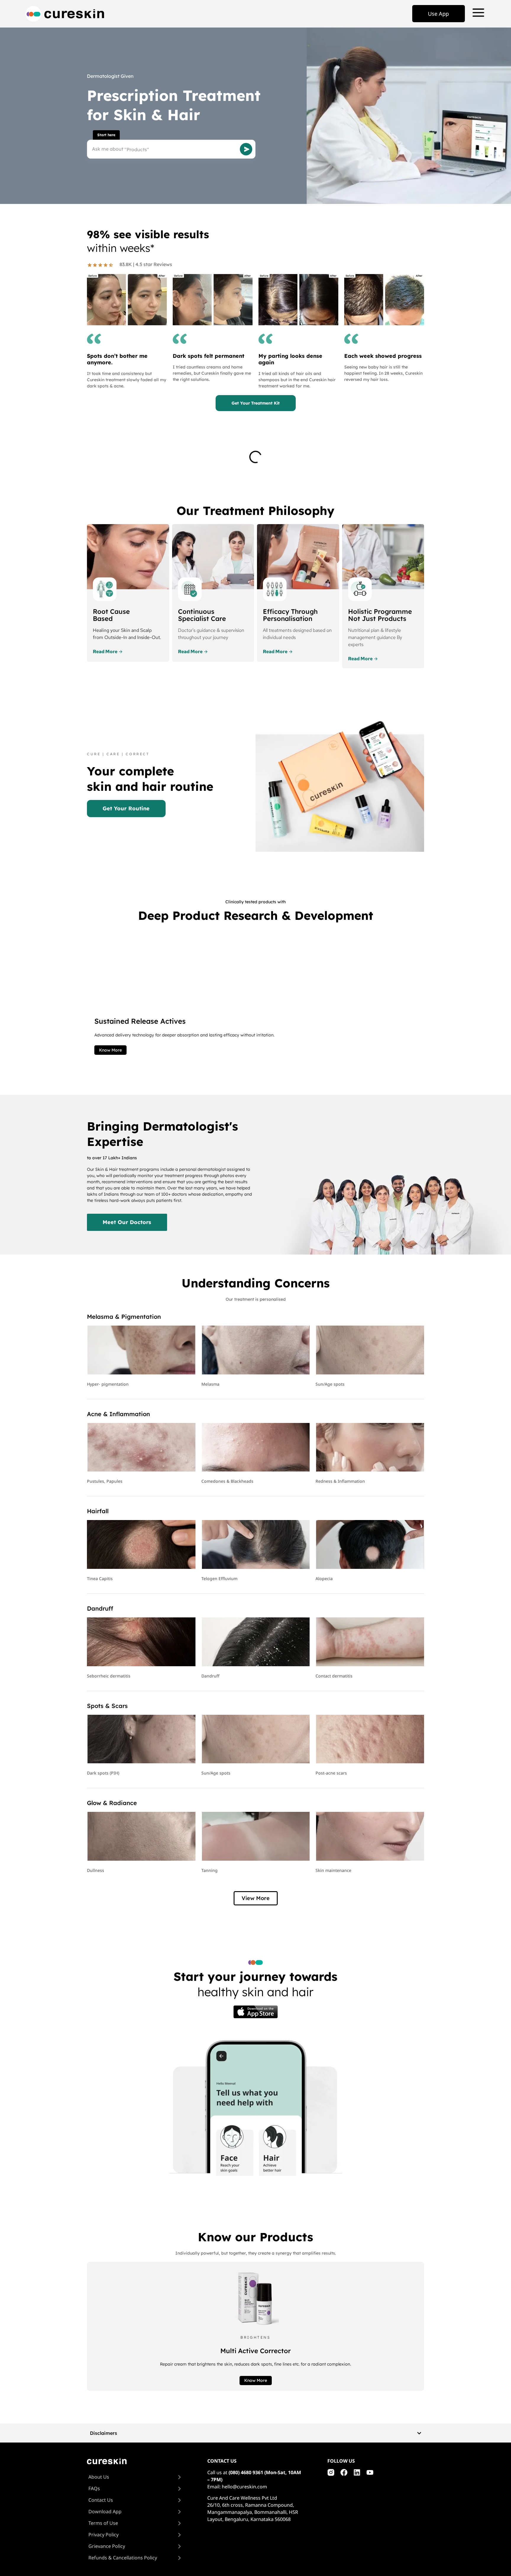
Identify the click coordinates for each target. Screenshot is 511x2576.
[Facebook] (344, 2472)
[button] (256, 1898)
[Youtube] (370, 2472)
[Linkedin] (357, 2472)
